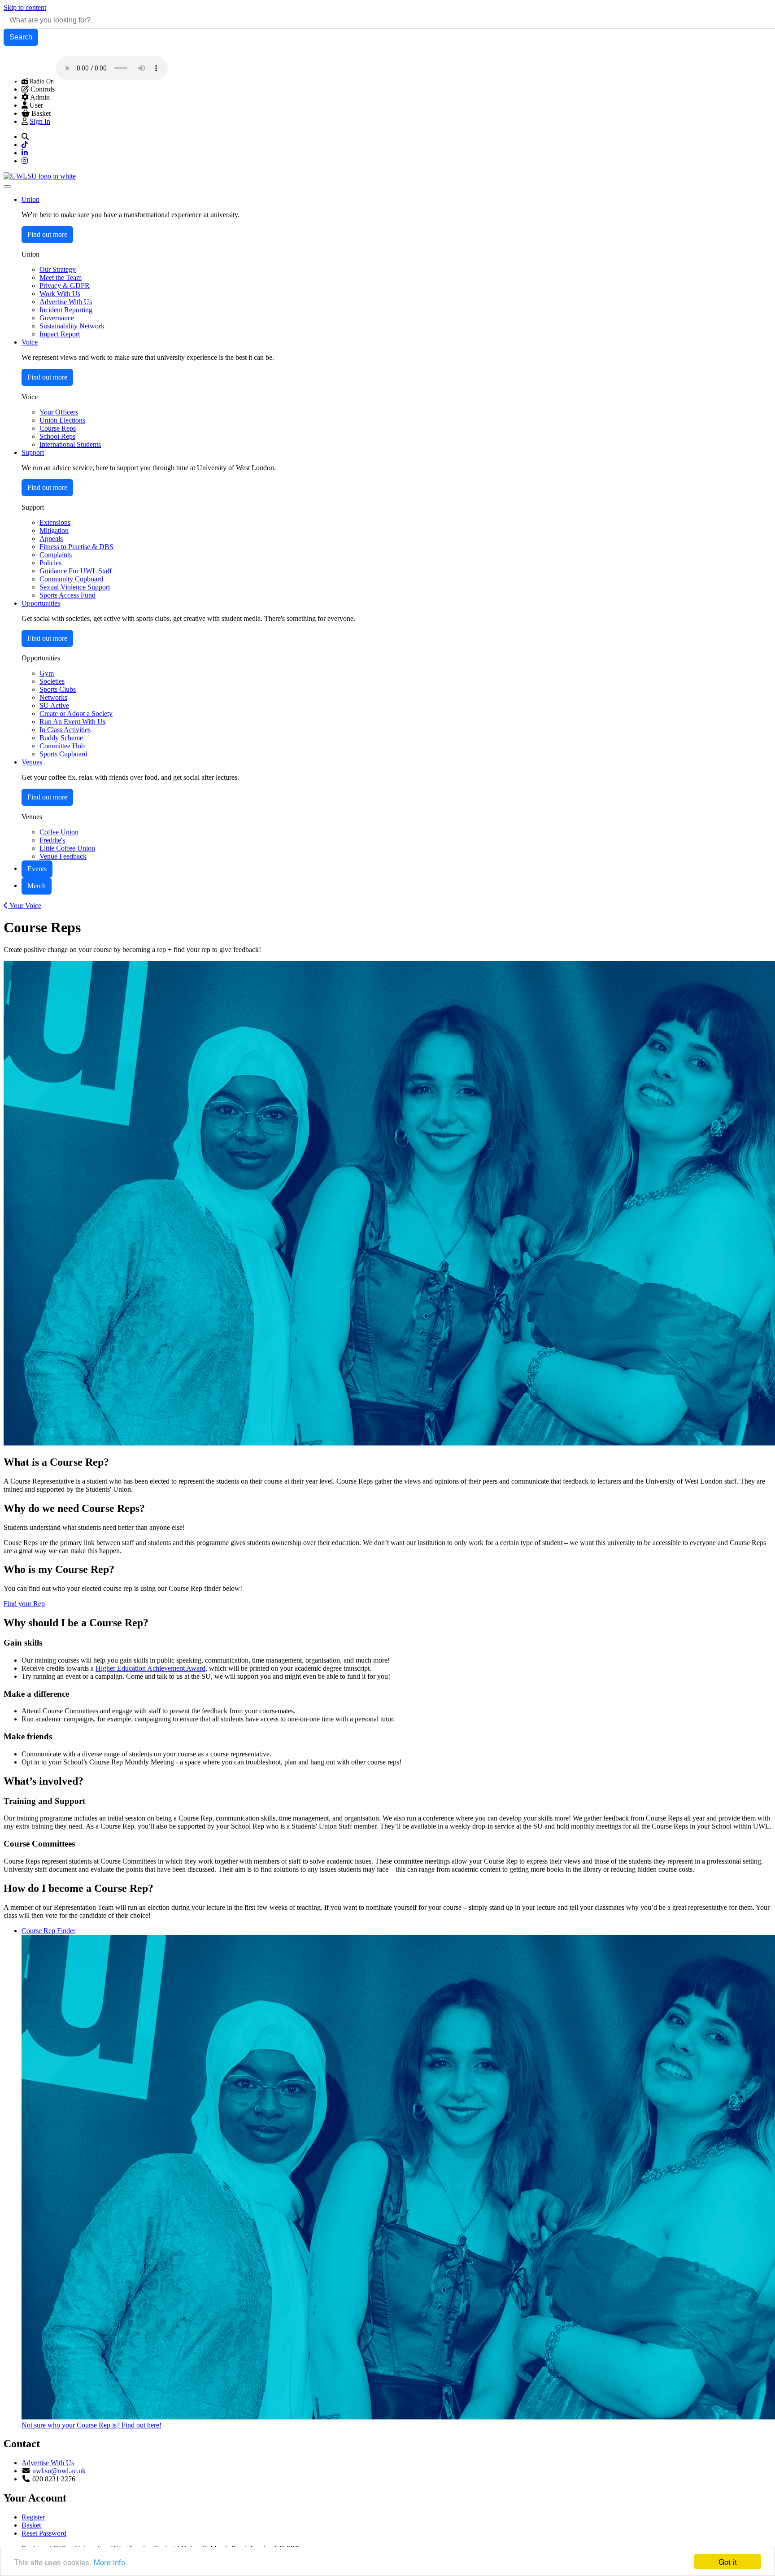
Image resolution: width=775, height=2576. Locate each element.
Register (33, 2517)
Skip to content (25, 7)
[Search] (25, 137)
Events (37, 869)
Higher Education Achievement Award (150, 1668)
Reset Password (44, 2533)
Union (30, 199)
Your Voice (25, 906)
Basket (31, 2525)
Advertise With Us (48, 2463)
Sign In (40, 121)
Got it (728, 2561)
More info (109, 2562)
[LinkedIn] (25, 153)
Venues (32, 762)
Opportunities (41, 603)
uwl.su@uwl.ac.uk (59, 2471)
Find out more (47, 234)
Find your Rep (24, 1604)
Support (33, 452)
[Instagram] (25, 161)
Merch (37, 886)
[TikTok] (25, 145)
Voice (30, 342)
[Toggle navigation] (7, 187)
